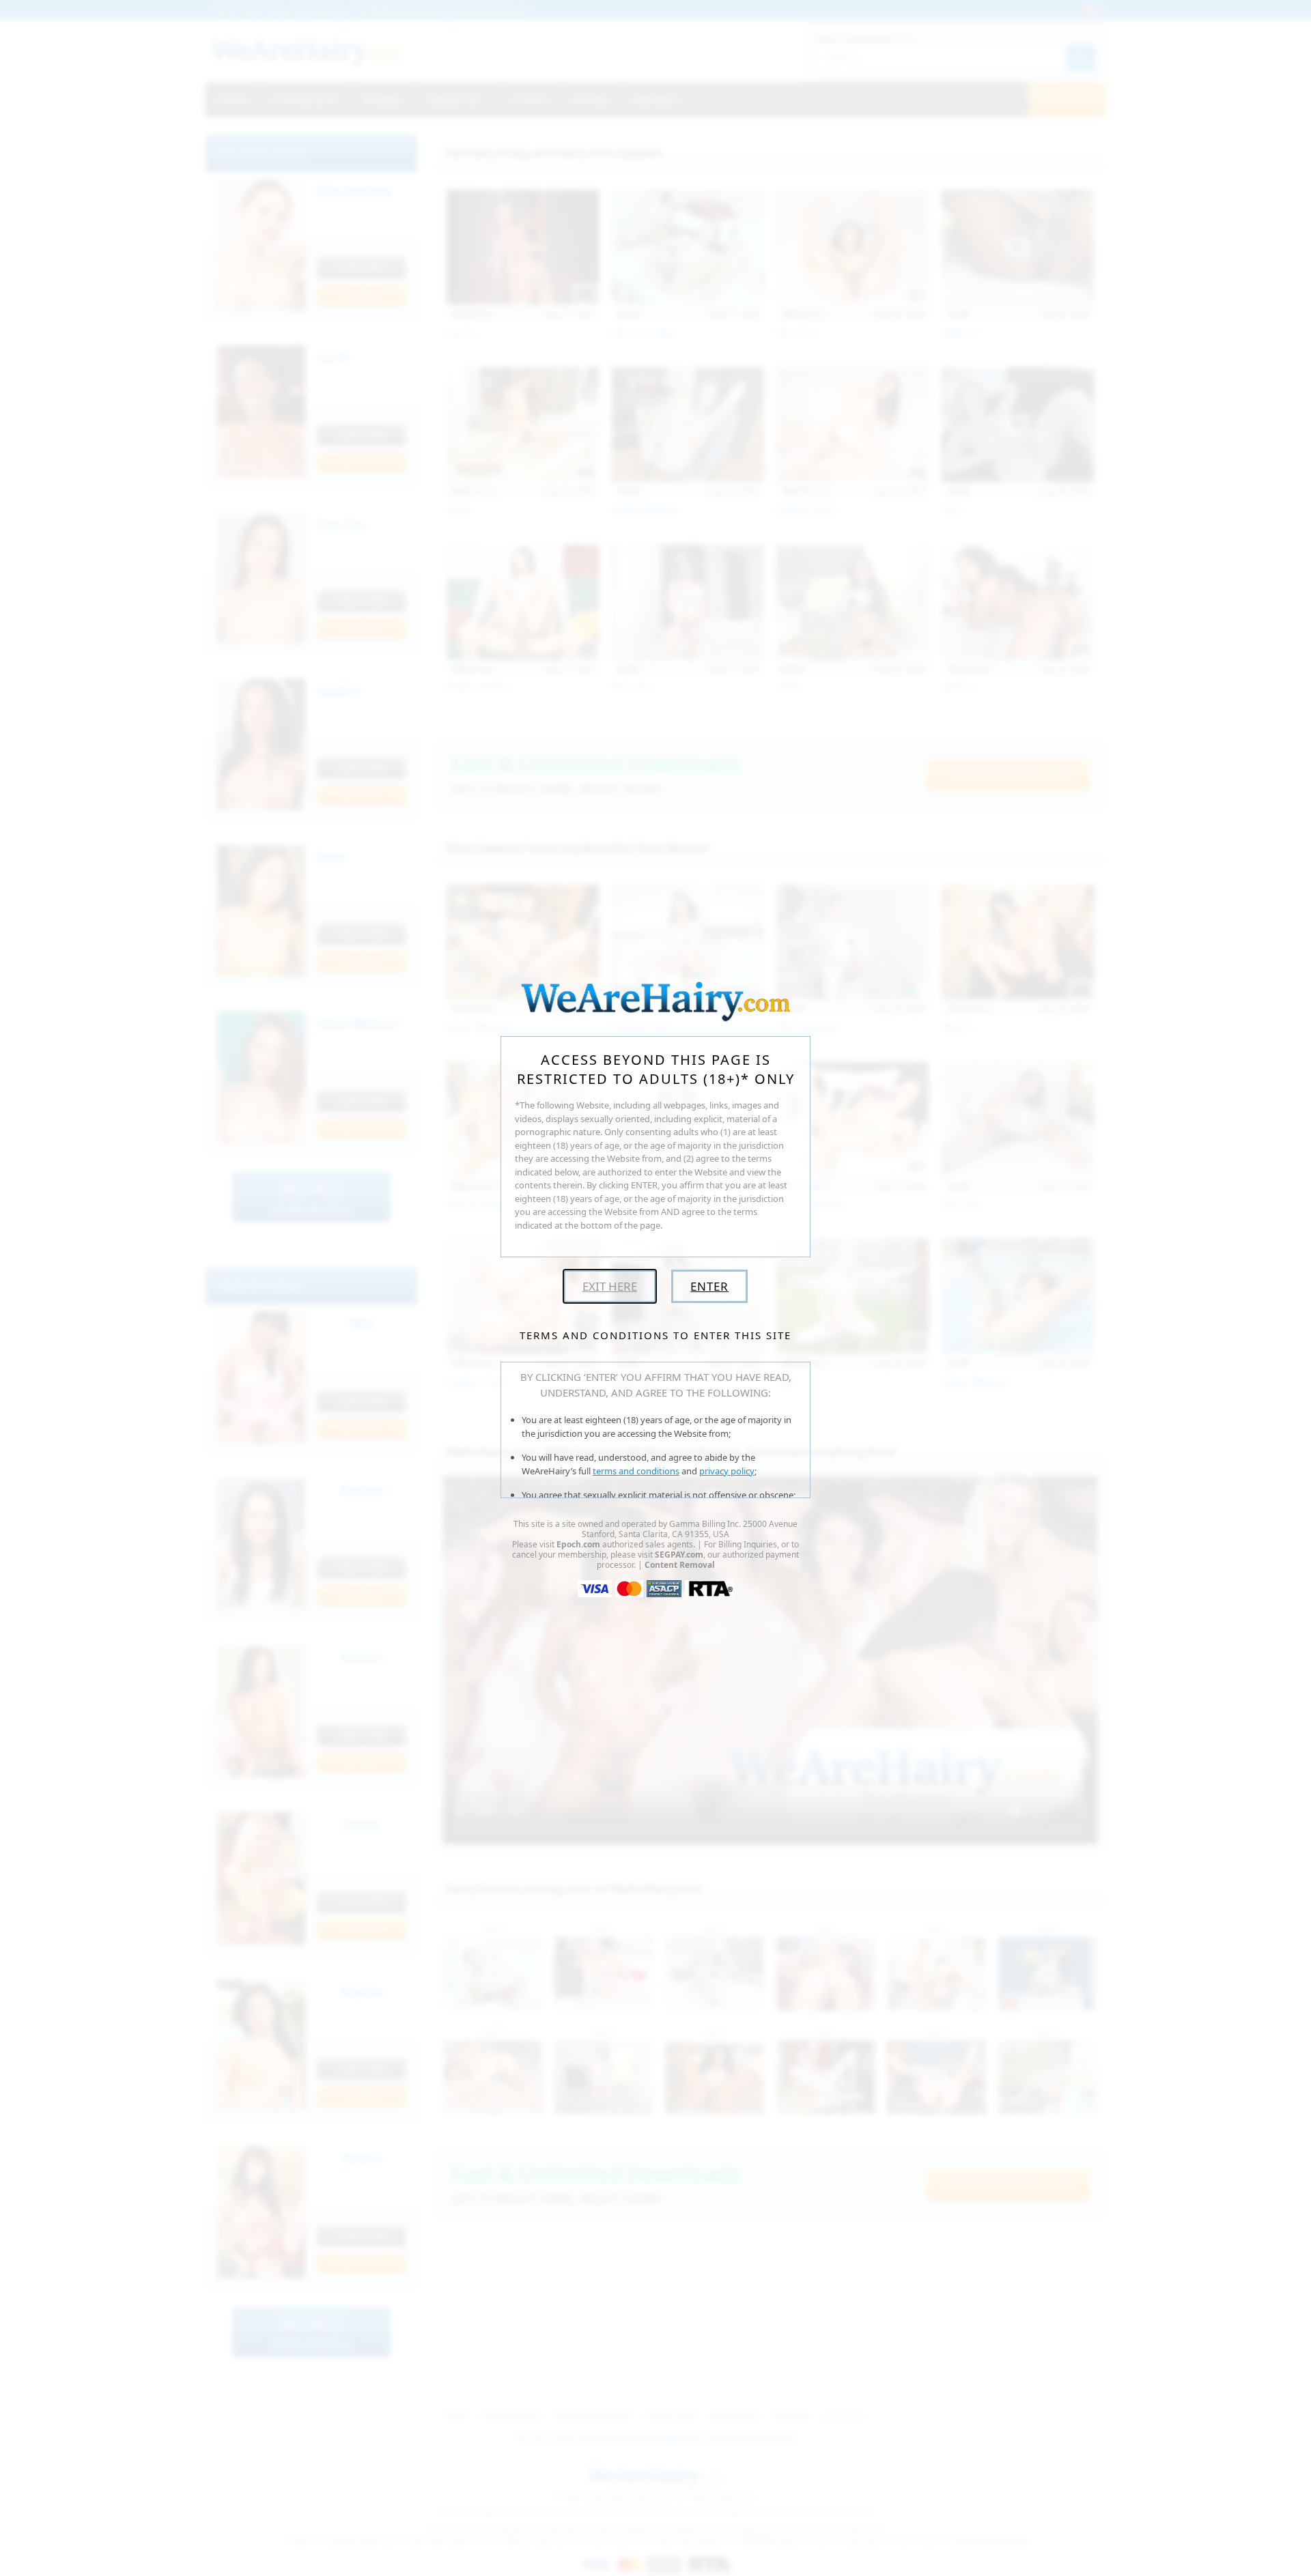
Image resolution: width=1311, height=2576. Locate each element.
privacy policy (727, 1471)
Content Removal (680, 1565)
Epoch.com (578, 1544)
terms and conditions (636, 1471)
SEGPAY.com (679, 1555)
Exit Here (610, 1286)
